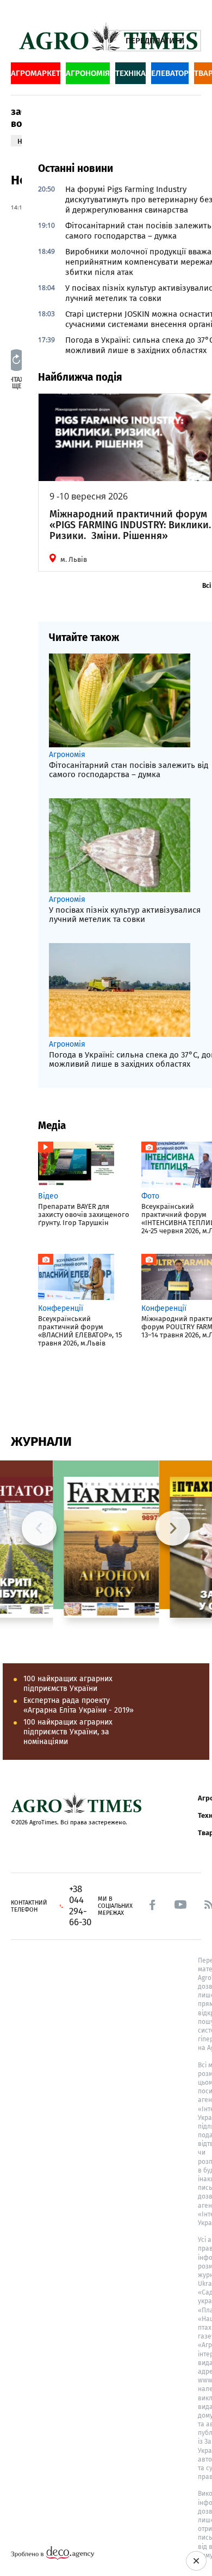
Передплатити (155, 41)
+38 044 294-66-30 (80, 1906)
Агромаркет (36, 73)
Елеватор (170, 73)
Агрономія (88, 73)
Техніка (130, 73)
